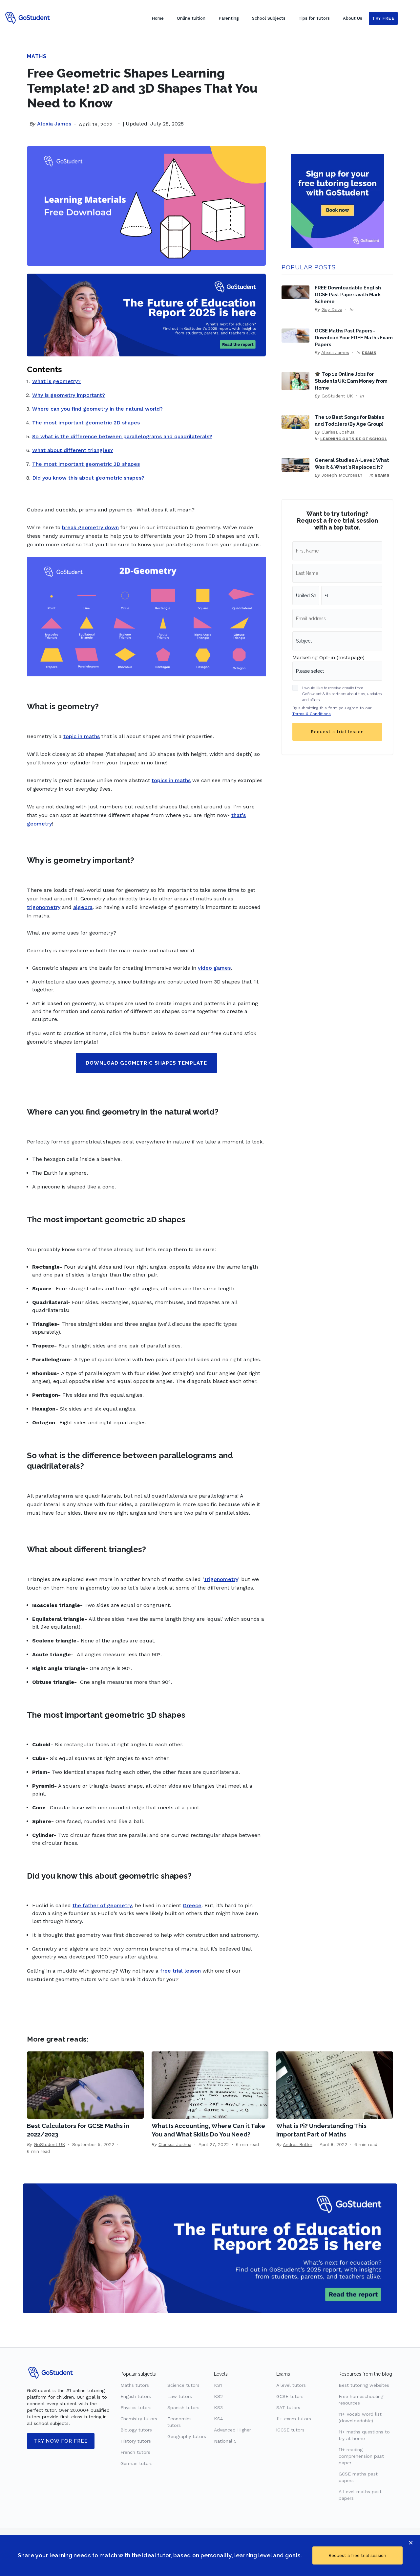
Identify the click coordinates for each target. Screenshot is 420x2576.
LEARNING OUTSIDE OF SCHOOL (354, 439)
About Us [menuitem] (353, 18)
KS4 (218, 2419)
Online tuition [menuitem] (191, 18)
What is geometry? (56, 381)
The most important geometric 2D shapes (86, 423)
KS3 (218, 2407)
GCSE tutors (290, 2396)
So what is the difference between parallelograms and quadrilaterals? (122, 436)
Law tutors (180, 2396)
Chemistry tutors (139, 2419)
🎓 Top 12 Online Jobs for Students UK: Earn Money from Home (351, 381)
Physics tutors (136, 2407)
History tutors (136, 2441)
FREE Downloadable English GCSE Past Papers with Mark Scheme (348, 294)
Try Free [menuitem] (383, 18)
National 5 (225, 2441)
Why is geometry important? (69, 395)
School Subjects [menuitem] (269, 18)
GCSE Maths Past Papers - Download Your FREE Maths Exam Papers (354, 338)
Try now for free (61, 2441)
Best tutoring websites (364, 2385)
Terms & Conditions (312, 714)
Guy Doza (332, 309)
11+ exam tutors (294, 2419)
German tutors (136, 2463)
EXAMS (369, 353)
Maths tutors (135, 2385)
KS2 (218, 2396)
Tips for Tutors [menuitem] (314, 18)
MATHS (37, 56)
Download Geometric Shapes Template (146, 1063)
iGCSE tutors (290, 2430)
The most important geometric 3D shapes (86, 464)
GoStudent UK (337, 396)
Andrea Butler (298, 2144)
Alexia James (54, 124)
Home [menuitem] (158, 18)
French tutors (135, 2452)
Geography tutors (187, 2436)
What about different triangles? (73, 450)
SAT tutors (288, 2407)
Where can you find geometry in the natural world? (97, 409)
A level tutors (291, 2385)
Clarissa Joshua (338, 432)
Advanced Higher (232, 2430)
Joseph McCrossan (342, 475)
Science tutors (183, 2385)
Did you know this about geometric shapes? (88, 478)
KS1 (218, 2385)
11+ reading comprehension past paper (361, 2456)
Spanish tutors (183, 2407)
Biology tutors (136, 2430)
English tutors (136, 2396)
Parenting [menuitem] (229, 18)
